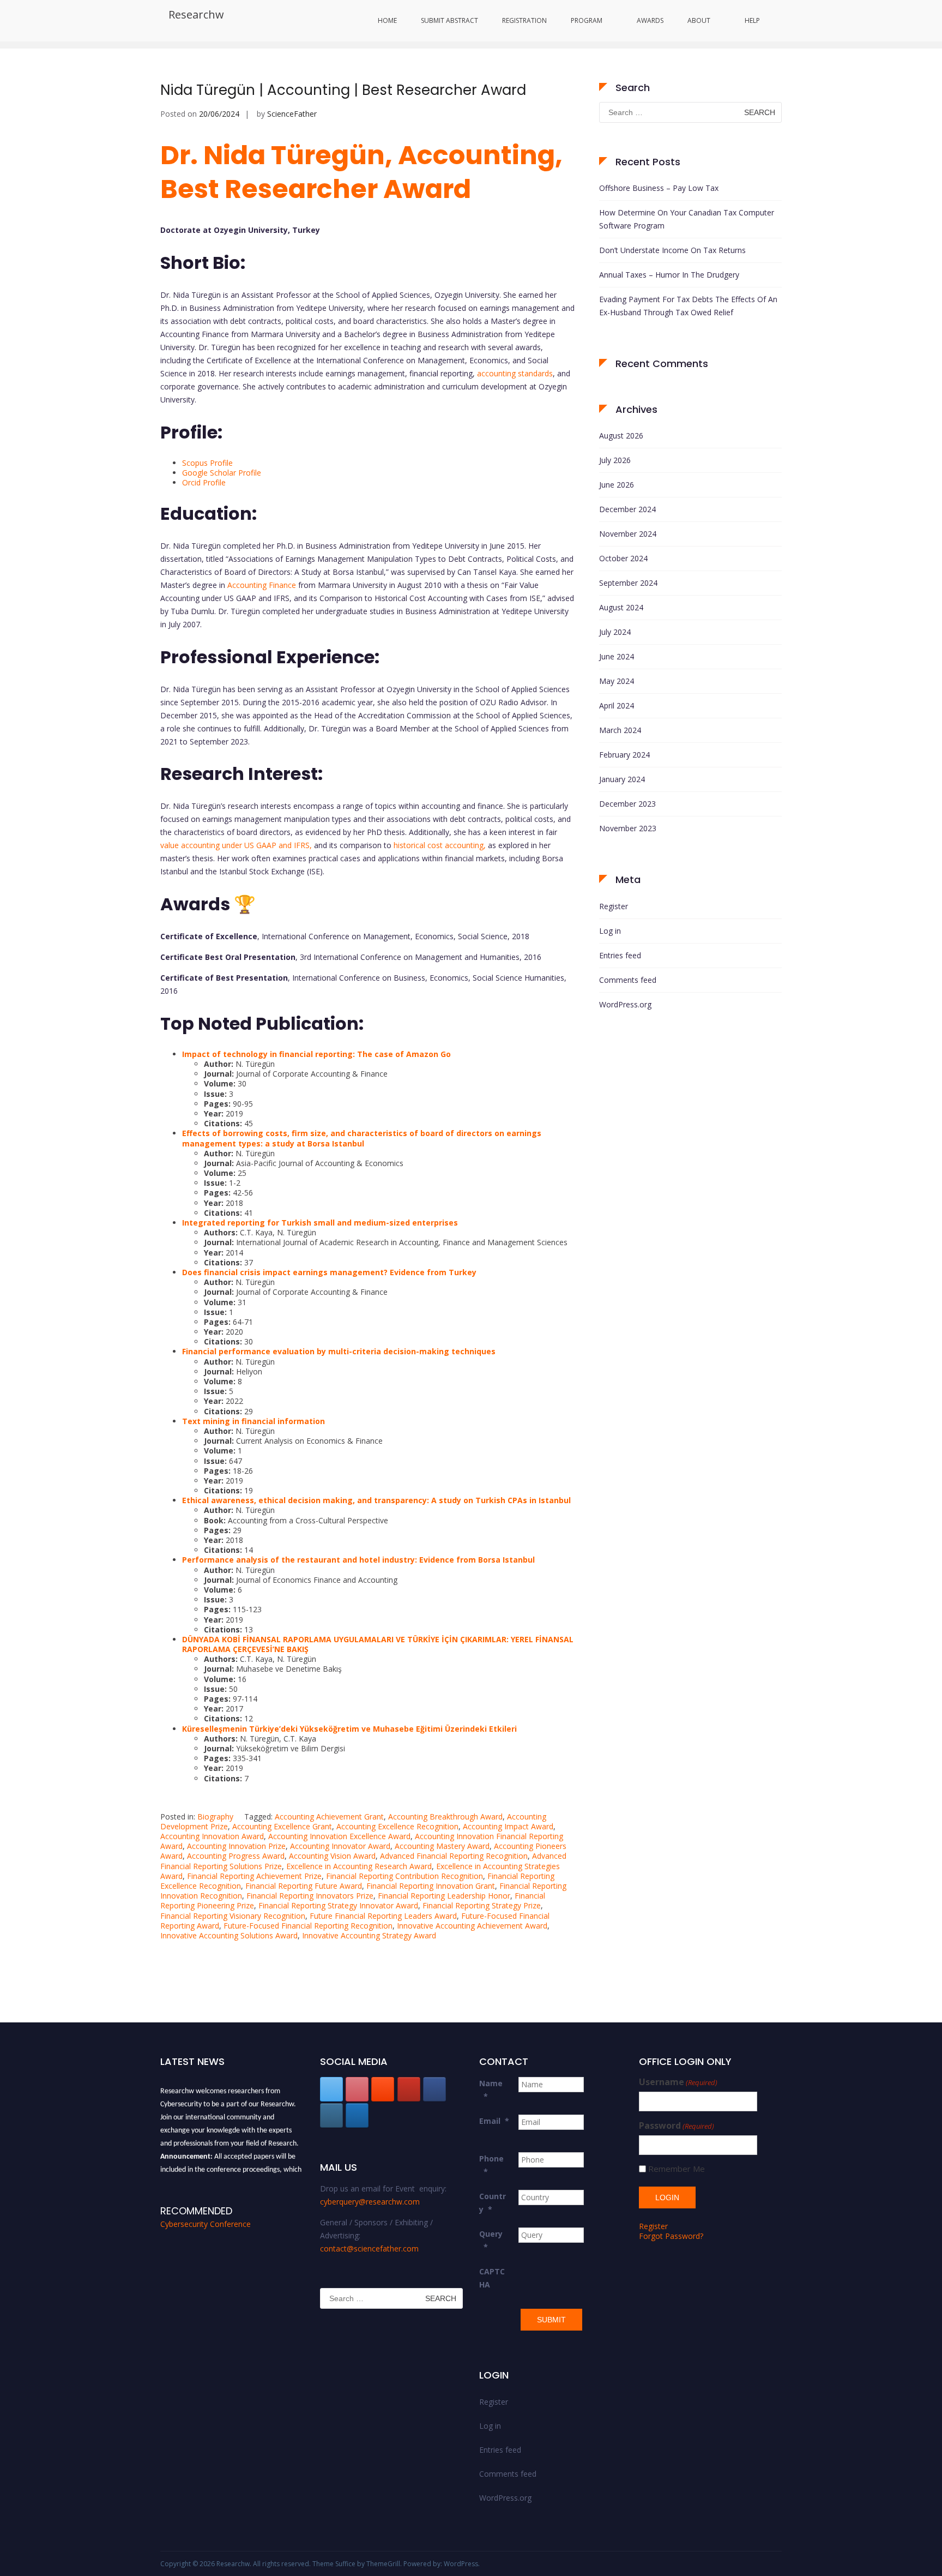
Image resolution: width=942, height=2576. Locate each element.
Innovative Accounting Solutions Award (229, 1935)
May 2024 (617, 681)
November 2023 (628, 828)
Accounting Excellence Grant (282, 1826)
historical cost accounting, (440, 845)
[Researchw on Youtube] (409, 2089)
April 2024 (617, 705)
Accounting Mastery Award (442, 1846)
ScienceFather (292, 114)
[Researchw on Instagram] (331, 2115)
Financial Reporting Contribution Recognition (404, 1876)
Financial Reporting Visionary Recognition (233, 1916)
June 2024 (617, 656)
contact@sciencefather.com (369, 2248)
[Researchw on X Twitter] (331, 2089)
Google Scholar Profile (222, 473)
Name (491, 2090)
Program (587, 20)
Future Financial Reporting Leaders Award (383, 1916)
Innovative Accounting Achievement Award (472, 1926)
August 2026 (621, 436)
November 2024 (628, 534)
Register (614, 906)
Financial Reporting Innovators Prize (310, 1896)
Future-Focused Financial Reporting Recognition (308, 1926)
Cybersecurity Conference (206, 2224)
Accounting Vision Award (332, 1856)
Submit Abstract (449, 20)
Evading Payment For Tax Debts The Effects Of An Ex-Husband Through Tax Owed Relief (688, 306)
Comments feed (628, 980)
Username (678, 2082)
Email (494, 2121)
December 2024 (627, 509)
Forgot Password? (671, 2236)
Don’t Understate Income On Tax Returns (672, 250)
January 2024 (622, 779)
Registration (524, 20)
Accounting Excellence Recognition (397, 1826)
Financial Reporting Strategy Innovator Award (338, 1905)
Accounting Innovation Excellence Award (339, 1836)
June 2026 (617, 485)
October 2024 (623, 558)
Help (752, 20)
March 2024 (620, 730)
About (699, 20)
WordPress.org (625, 1004)
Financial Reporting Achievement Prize (254, 1876)
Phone (491, 2165)
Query (491, 2240)
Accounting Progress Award (236, 1856)
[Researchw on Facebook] (434, 2089)
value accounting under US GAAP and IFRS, (236, 845)
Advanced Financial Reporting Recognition (454, 1856)
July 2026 (615, 460)
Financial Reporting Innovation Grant (431, 1886)
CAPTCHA (492, 2278)
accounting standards (515, 373)
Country (493, 2203)
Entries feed (620, 955)
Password (677, 2126)
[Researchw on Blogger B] (383, 2089)
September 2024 (628, 583)
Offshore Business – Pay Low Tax (659, 188)
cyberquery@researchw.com (370, 2202)
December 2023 (627, 804)
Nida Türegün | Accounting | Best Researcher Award (343, 90)
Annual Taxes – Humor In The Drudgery (669, 275)
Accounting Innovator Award (340, 1846)
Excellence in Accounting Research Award (359, 1866)
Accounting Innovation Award (212, 1836)
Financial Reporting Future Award (304, 1886)
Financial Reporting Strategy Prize (482, 1905)
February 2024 (624, 755)
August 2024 (621, 607)
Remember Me (677, 2169)
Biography (215, 1817)
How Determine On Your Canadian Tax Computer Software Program (687, 219)
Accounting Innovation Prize (236, 1846)
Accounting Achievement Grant (329, 1817)
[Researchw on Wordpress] (357, 2115)
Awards (650, 20)
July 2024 (615, 632)
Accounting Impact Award (508, 1826)
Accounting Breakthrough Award (445, 1817)
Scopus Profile (207, 463)
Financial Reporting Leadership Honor (444, 1896)
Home (387, 20)
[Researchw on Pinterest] (357, 2089)
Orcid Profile (204, 482)
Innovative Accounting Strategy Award (369, 1935)
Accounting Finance (262, 585)
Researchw (196, 14)
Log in (610, 931)
